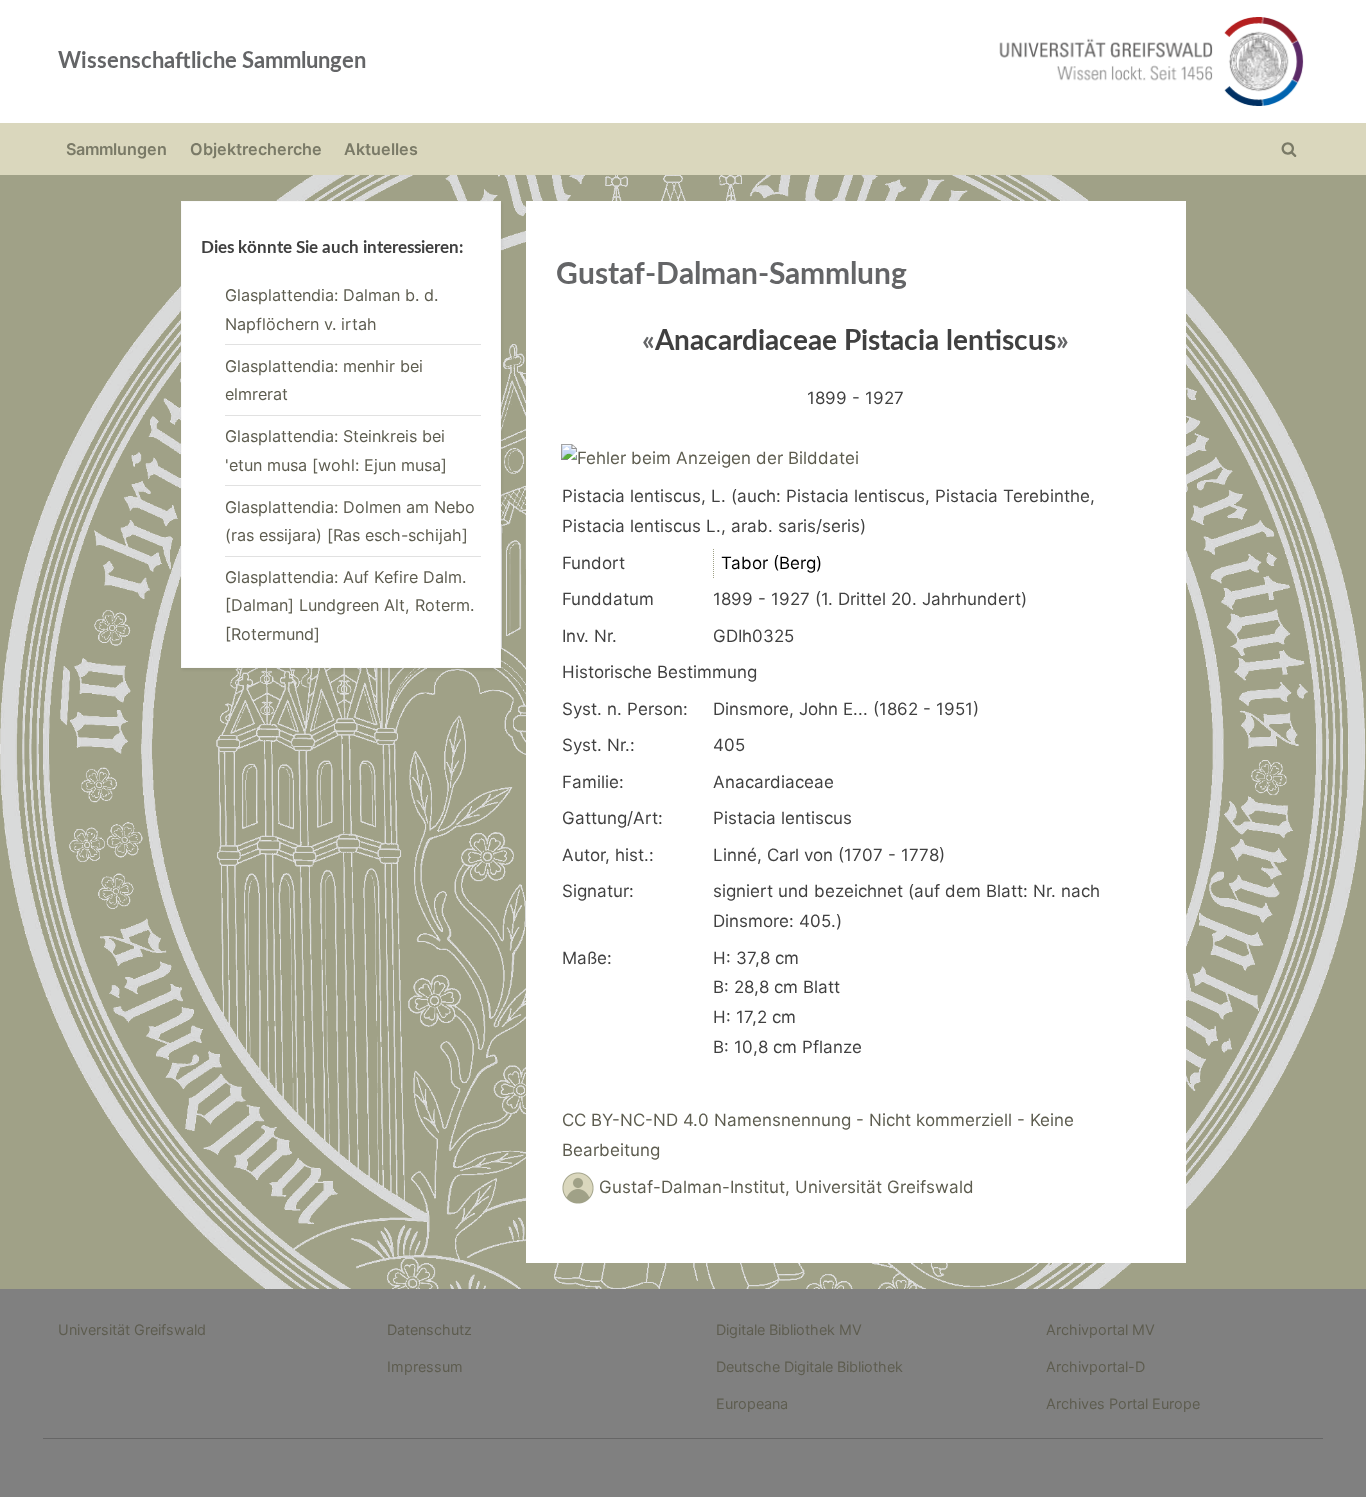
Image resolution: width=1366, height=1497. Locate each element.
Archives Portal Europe (1123, 1403)
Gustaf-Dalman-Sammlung (731, 275)
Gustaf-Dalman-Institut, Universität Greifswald (786, 1187)
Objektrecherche (256, 149)
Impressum (425, 1366)
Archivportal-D (1095, 1366)
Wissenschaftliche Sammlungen (212, 61)
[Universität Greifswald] (948, 61)
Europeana (752, 1403)
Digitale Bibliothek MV (789, 1329)
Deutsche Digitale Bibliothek (809, 1366)
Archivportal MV (1100, 1329)
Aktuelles (381, 149)
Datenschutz (429, 1329)
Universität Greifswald (132, 1329)
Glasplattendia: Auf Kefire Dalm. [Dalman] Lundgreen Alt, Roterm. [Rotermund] (349, 605)
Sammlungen (116, 149)
